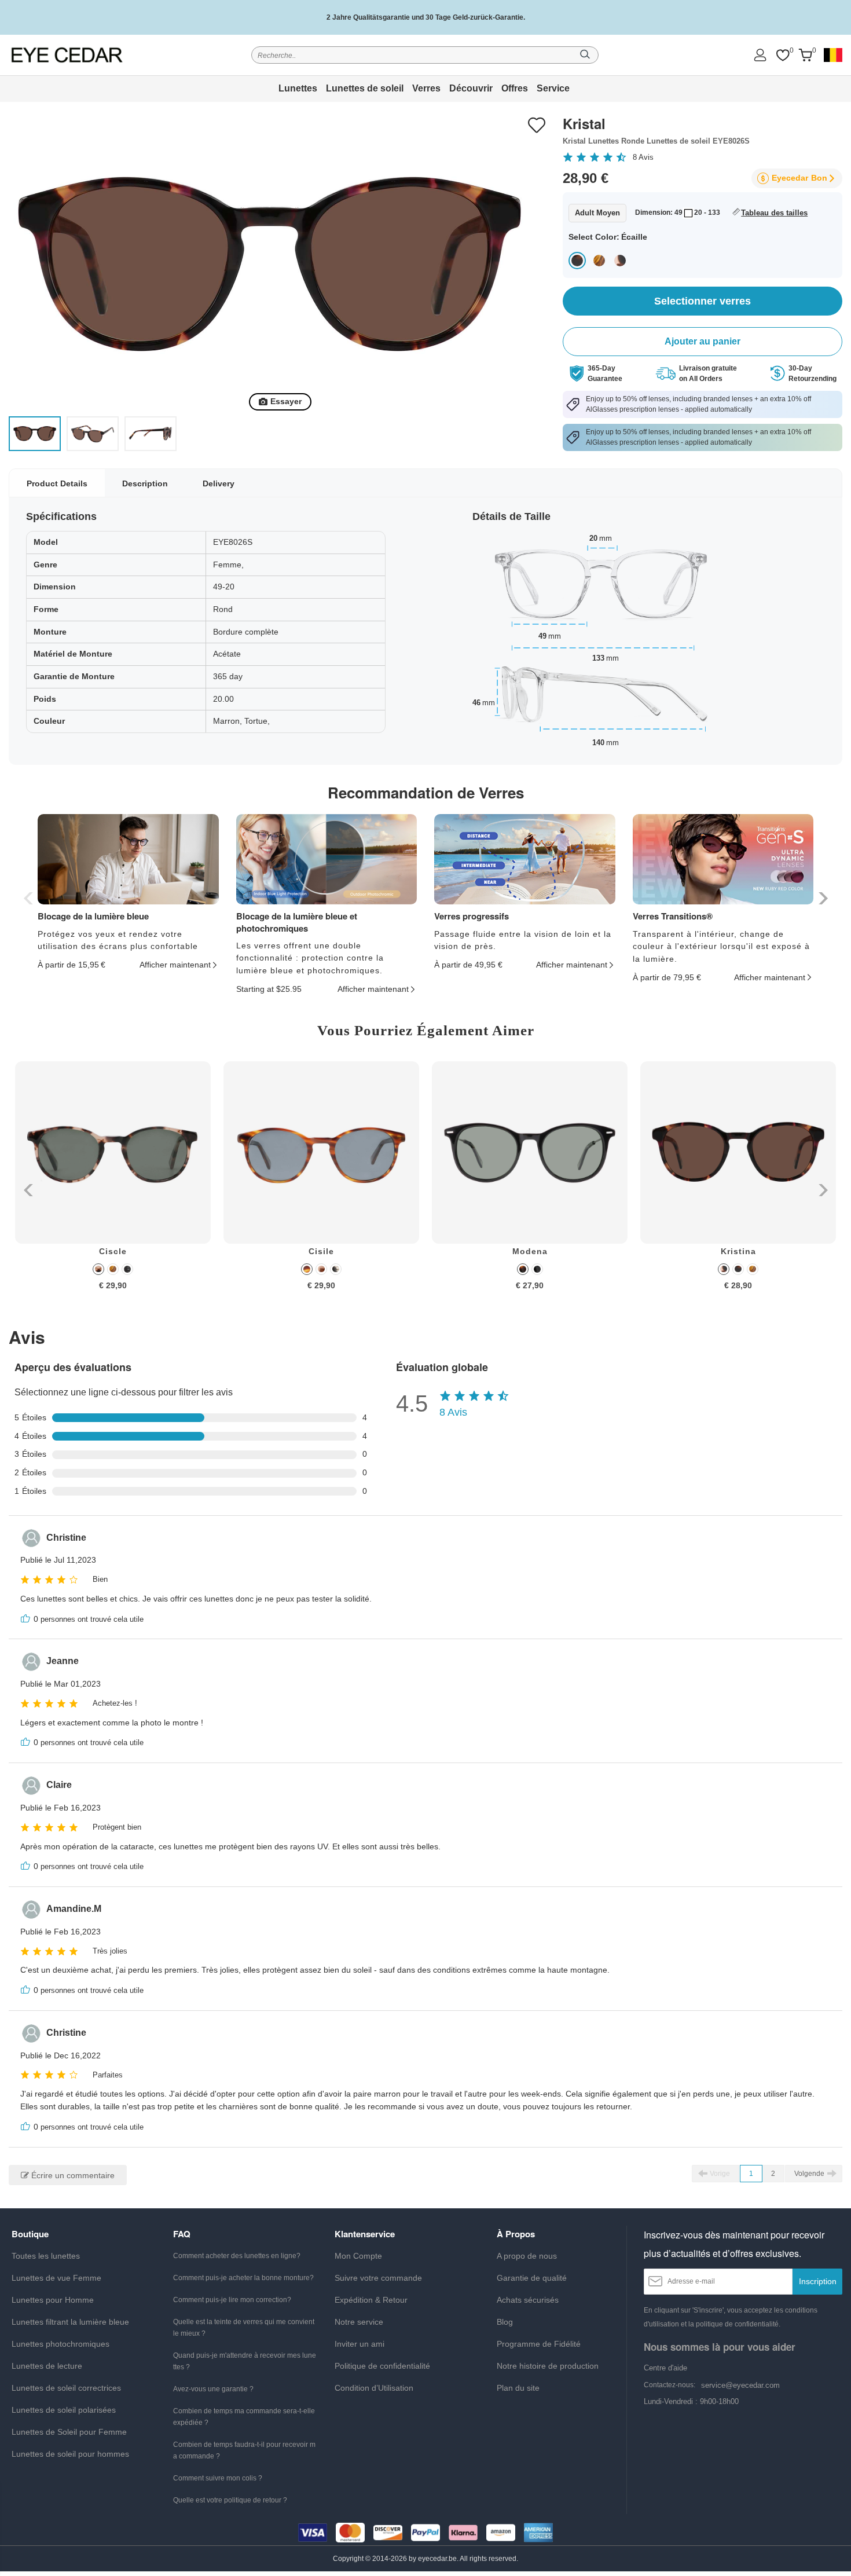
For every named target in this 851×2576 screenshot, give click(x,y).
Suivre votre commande (378, 2278)
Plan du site (518, 2388)
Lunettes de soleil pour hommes (70, 2454)
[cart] (805, 55)
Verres (426, 88)
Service (553, 88)
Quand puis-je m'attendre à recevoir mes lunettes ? (245, 2361)
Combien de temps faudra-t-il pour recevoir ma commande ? (244, 2450)
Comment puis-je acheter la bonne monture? (243, 2278)
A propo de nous (527, 2256)
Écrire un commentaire (72, 2175)
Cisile (321, 1251)
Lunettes (298, 88)
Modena (530, 1251)
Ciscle (113, 1251)
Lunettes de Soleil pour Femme (69, 2432)
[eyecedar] (67, 55)
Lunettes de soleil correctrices (66, 2388)
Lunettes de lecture (47, 2366)
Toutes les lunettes (46, 2256)
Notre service (359, 2322)
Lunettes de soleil (365, 88)
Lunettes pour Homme (53, 2300)
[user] (760, 55)
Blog (505, 2322)
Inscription (818, 2281)
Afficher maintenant (175, 965)
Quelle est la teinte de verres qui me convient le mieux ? (244, 2328)
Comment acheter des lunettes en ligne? (237, 2256)
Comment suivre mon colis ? (218, 2478)
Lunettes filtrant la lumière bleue (70, 2322)
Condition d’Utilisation (374, 2388)
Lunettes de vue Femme (56, 2278)
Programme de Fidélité (539, 2344)
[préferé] (783, 55)
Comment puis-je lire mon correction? (232, 2300)
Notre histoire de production (548, 2366)
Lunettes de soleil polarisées (64, 2410)
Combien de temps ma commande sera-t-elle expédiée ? (244, 2417)
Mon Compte (358, 2256)
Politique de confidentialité (382, 2366)
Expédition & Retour (371, 2300)
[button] (822, 898)
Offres (515, 88)
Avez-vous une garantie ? (213, 2389)
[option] (113, 1184)
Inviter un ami (360, 2344)
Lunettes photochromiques (60, 2344)
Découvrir (471, 88)
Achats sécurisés (528, 2300)
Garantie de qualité (532, 2278)
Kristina (738, 1251)
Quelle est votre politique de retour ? (230, 2500)
